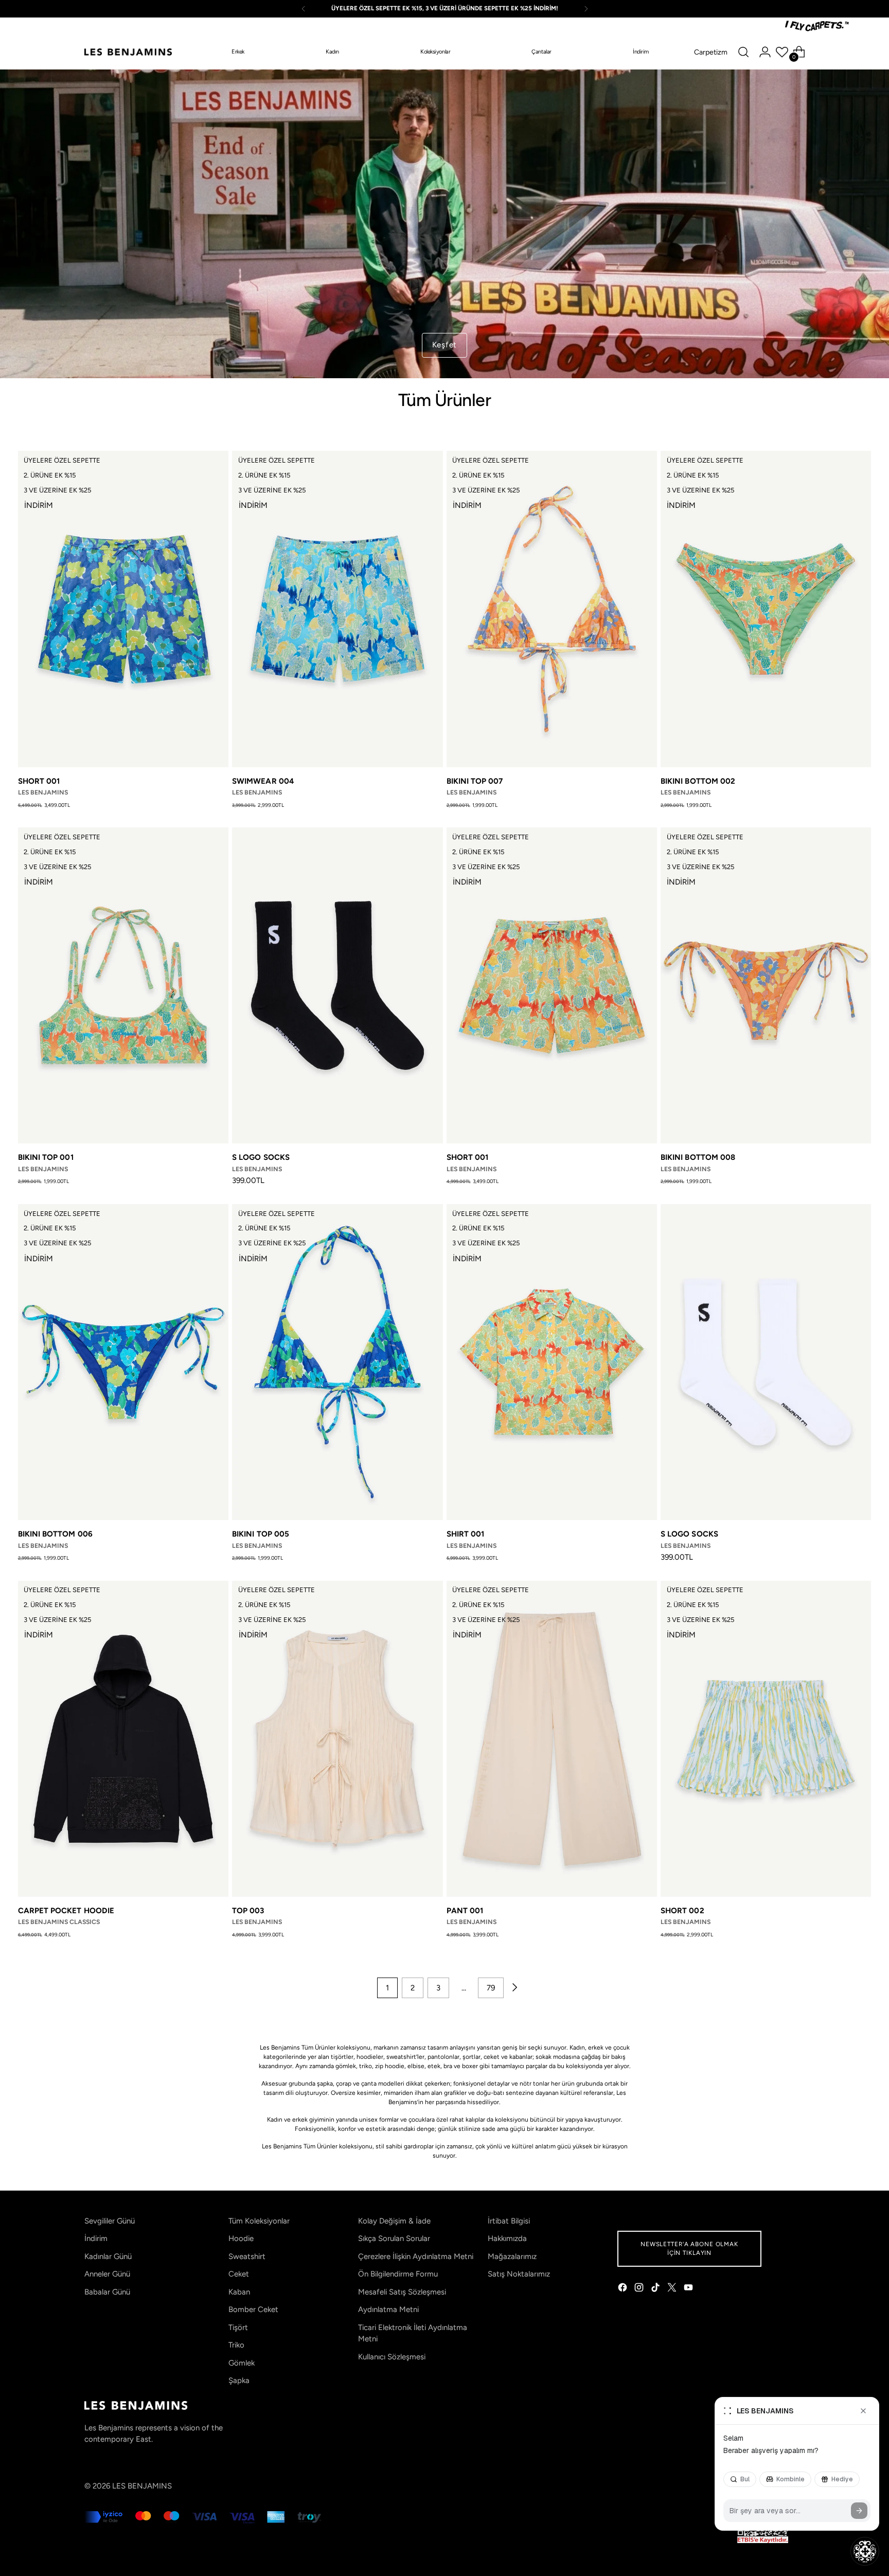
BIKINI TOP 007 (475, 781)
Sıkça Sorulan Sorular (394, 2238)
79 (491, 1988)
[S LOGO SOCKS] (337, 985)
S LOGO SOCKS (261, 1157)
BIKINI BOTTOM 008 (698, 1157)
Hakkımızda (507, 2238)
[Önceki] (304, 9)
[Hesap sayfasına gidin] (765, 52)
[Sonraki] (586, 9)
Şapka (239, 2380)
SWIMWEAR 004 (263, 781)
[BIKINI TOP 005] (337, 1362)
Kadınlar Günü (108, 2256)
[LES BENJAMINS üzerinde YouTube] (689, 2289)
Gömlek (242, 2363)
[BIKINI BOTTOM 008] (766, 985)
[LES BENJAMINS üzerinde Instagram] (640, 2289)
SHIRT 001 (466, 1534)
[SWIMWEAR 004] (337, 609)
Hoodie (241, 2238)
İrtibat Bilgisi (509, 2221)
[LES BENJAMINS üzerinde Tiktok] (656, 2289)
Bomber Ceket (253, 2309)
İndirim (96, 2238)
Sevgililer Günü (110, 2221)
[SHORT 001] (123, 609)
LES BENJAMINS (142, 2486)
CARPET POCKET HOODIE (66, 1911)
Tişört (238, 2327)
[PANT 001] (552, 1739)
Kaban (239, 2292)
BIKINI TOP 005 (261, 1534)
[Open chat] (865, 2551)
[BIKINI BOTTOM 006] (123, 1362)
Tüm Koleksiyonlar (259, 2221)
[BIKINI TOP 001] (123, 985)
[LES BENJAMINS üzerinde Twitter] (673, 2289)
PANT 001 (465, 1911)
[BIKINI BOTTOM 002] (766, 609)
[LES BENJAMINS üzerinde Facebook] (624, 2289)
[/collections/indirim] (444, 224)
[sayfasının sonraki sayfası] (514, 1988)
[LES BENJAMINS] (128, 52)
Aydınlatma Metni (388, 2309)
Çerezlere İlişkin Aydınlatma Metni (416, 2256)
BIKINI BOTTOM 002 (698, 781)
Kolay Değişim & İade (394, 2221)
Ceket (239, 2274)
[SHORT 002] (766, 1739)
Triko (236, 2345)
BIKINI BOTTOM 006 (55, 1534)
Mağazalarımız (512, 2256)
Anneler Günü (107, 2274)
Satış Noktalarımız (519, 2274)
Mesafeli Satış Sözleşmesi (402, 2292)
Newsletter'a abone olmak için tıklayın (689, 2248)
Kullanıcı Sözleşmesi (392, 2357)
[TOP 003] (337, 1739)
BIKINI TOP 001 (46, 1157)
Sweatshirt (247, 2256)
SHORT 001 (39, 781)
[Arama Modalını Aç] (743, 52)
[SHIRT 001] (552, 1362)
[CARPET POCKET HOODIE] (123, 1739)
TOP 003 (248, 1911)
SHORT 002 (682, 1911)
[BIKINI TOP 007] (552, 609)
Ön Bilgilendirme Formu (398, 2274)
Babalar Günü (107, 2292)
